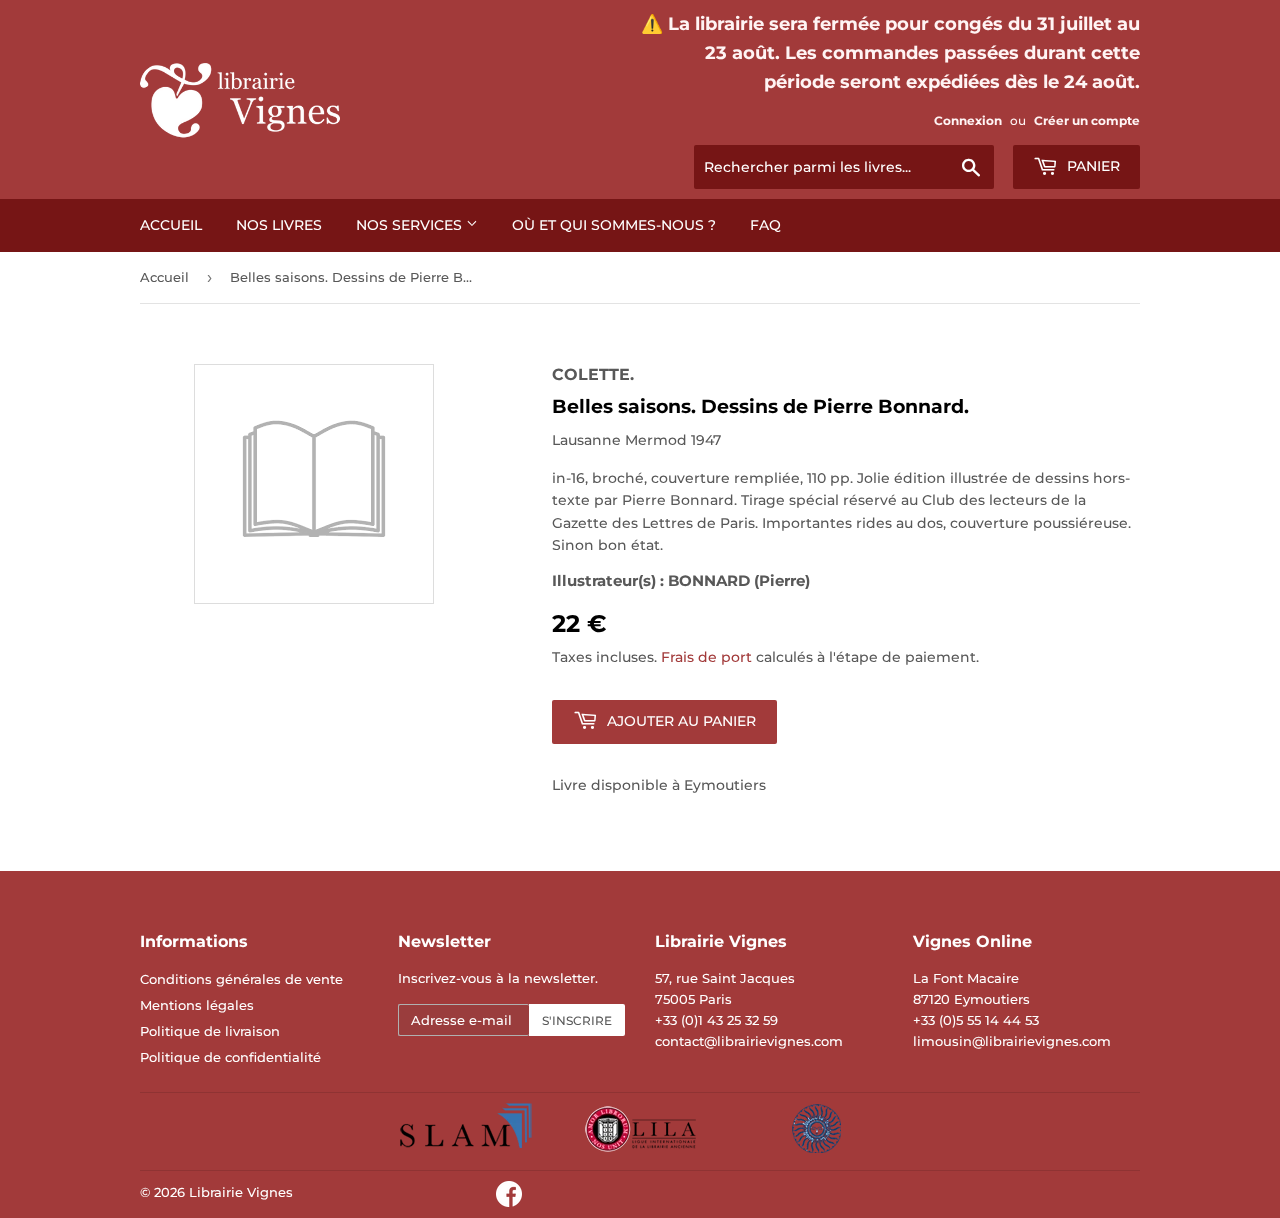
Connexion (968, 120)
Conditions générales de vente (241, 979)
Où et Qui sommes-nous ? (614, 225)
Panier (1091, 166)
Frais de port (706, 657)
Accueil (171, 225)
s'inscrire (577, 1020)
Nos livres (279, 225)
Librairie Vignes (241, 1192)
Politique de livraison (210, 1031)
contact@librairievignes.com (749, 1041)
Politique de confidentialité (230, 1057)
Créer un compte (1087, 120)
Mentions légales (197, 1005)
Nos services (411, 225)
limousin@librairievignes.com (1012, 1041)
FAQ (765, 225)
